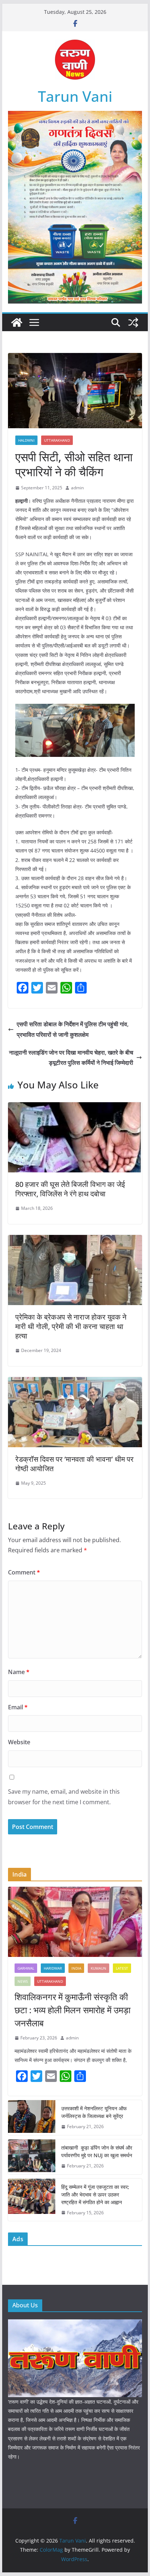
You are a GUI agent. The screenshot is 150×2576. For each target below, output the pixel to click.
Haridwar (53, 1968)
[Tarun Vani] (17, 322)
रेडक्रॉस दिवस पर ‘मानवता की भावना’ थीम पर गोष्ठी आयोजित (74, 1464)
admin (77, 488)
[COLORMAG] (75, 2324)
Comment (24, 1572)
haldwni (26, 440)
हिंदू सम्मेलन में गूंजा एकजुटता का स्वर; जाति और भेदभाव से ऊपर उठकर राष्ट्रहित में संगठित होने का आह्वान (95, 2194)
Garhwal (26, 1968)
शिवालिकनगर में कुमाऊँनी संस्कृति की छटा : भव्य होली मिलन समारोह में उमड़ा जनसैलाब (72, 2010)
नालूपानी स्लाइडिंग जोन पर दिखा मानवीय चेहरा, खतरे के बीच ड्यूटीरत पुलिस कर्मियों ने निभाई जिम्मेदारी (71, 1058)
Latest (122, 1968)
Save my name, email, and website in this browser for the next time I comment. (64, 1797)
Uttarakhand (57, 440)
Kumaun (98, 1968)
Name (19, 1672)
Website (19, 1742)
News (23, 1981)
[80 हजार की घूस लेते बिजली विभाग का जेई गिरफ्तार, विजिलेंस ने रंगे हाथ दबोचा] (75, 1107)
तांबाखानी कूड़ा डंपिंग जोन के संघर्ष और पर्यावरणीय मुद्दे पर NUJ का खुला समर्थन (97, 2151)
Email (18, 1707)
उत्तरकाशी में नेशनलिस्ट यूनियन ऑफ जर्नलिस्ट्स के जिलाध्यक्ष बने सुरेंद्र (94, 2112)
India (76, 1968)
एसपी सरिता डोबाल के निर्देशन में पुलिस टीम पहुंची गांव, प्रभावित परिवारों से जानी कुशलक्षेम (73, 1029)
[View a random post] (133, 322)
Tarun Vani (75, 96)
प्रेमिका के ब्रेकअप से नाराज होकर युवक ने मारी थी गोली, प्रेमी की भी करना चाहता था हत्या (71, 1326)
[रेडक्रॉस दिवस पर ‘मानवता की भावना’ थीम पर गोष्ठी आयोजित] (75, 1382)
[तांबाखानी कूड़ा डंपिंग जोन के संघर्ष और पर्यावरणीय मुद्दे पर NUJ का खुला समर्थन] (32, 2157)
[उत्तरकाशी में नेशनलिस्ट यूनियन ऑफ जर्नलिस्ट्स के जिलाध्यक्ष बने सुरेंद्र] (32, 2118)
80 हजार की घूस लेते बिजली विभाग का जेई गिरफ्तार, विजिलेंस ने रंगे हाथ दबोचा (70, 1189)
